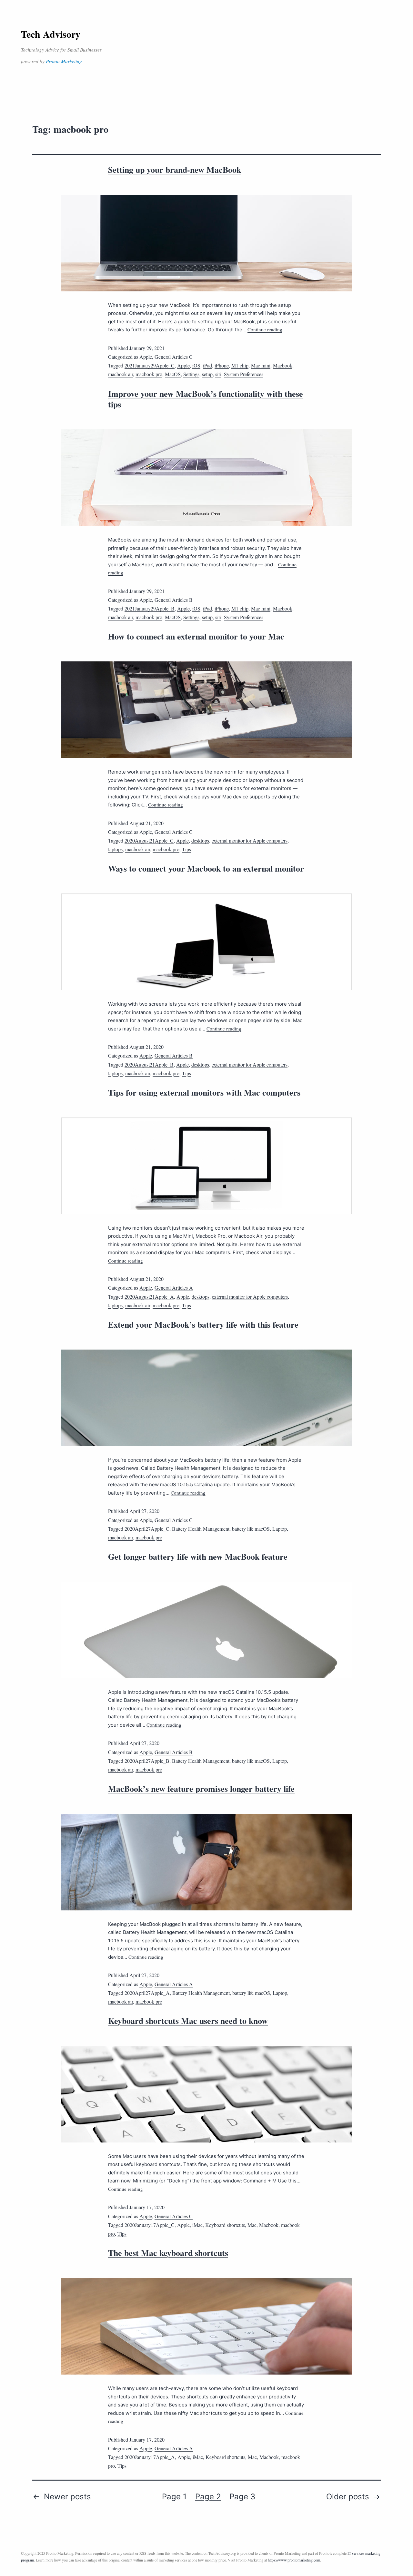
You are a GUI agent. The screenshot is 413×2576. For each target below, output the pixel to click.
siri (218, 374)
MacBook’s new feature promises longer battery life (201, 1789)
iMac (197, 2225)
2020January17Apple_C (150, 2225)
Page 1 (174, 2497)
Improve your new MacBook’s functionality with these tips (206, 399)
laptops (115, 849)
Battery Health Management (201, 1529)
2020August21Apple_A (149, 1297)
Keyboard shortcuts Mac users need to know (188, 2021)
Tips (186, 849)
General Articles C (174, 357)
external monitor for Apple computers (250, 840)
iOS (196, 365)
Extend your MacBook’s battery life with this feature (203, 1324)
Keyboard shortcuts (225, 2225)
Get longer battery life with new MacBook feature (198, 1556)
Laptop (280, 1529)
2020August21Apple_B (149, 1064)
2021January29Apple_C (150, 365)
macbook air (121, 374)
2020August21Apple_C (149, 840)
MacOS (173, 374)
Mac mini (261, 365)
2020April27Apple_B (147, 1761)
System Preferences (244, 374)
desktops (200, 840)
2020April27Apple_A (147, 1993)
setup (207, 374)
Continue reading (265, 329)
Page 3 (242, 2497)
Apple (146, 357)
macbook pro (149, 374)
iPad (207, 365)
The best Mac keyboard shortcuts (168, 2253)
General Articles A (174, 1288)
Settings (191, 374)
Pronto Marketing (64, 61)
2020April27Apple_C (147, 1529)
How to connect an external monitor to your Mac (196, 636)
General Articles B (174, 600)
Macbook (283, 365)
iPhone (222, 365)
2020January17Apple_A (150, 2457)
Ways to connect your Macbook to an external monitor (206, 868)
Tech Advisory (51, 34)
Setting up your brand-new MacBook (175, 170)
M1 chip (240, 365)
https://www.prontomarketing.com (294, 2560)
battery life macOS (251, 1529)
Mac (252, 2225)
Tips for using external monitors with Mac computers (204, 1092)
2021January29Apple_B (150, 608)
